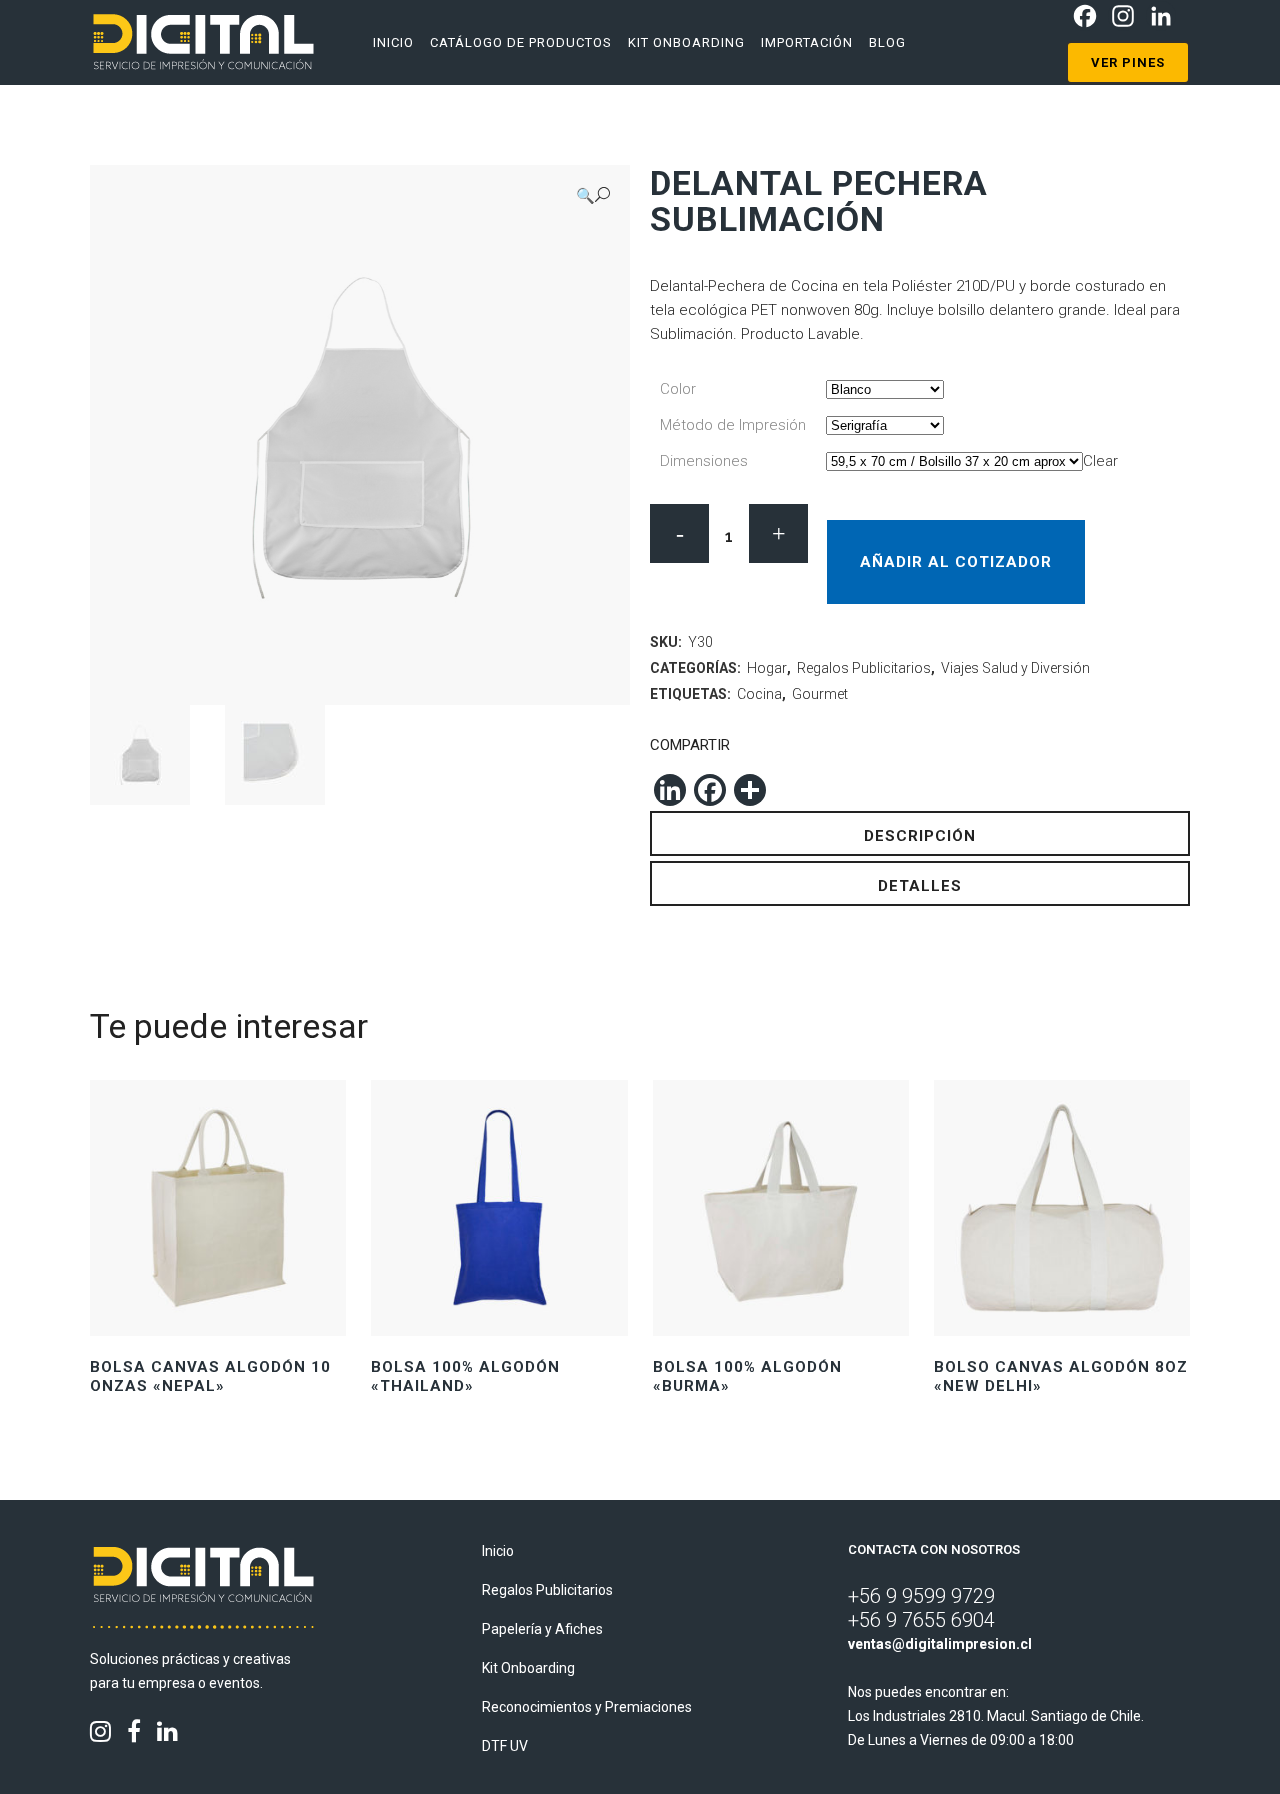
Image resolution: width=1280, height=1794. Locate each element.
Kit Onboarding (528, 1668)
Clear (1100, 461)
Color (678, 389)
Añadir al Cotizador (956, 562)
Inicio (498, 1551)
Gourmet (820, 694)
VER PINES (1128, 62)
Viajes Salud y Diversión (1015, 668)
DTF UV (505, 1746)
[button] (593, 195)
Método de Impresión (733, 425)
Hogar (767, 668)
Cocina (759, 694)
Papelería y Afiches (542, 1629)
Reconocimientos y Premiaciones (587, 1707)
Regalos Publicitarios (864, 668)
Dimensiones (704, 461)
